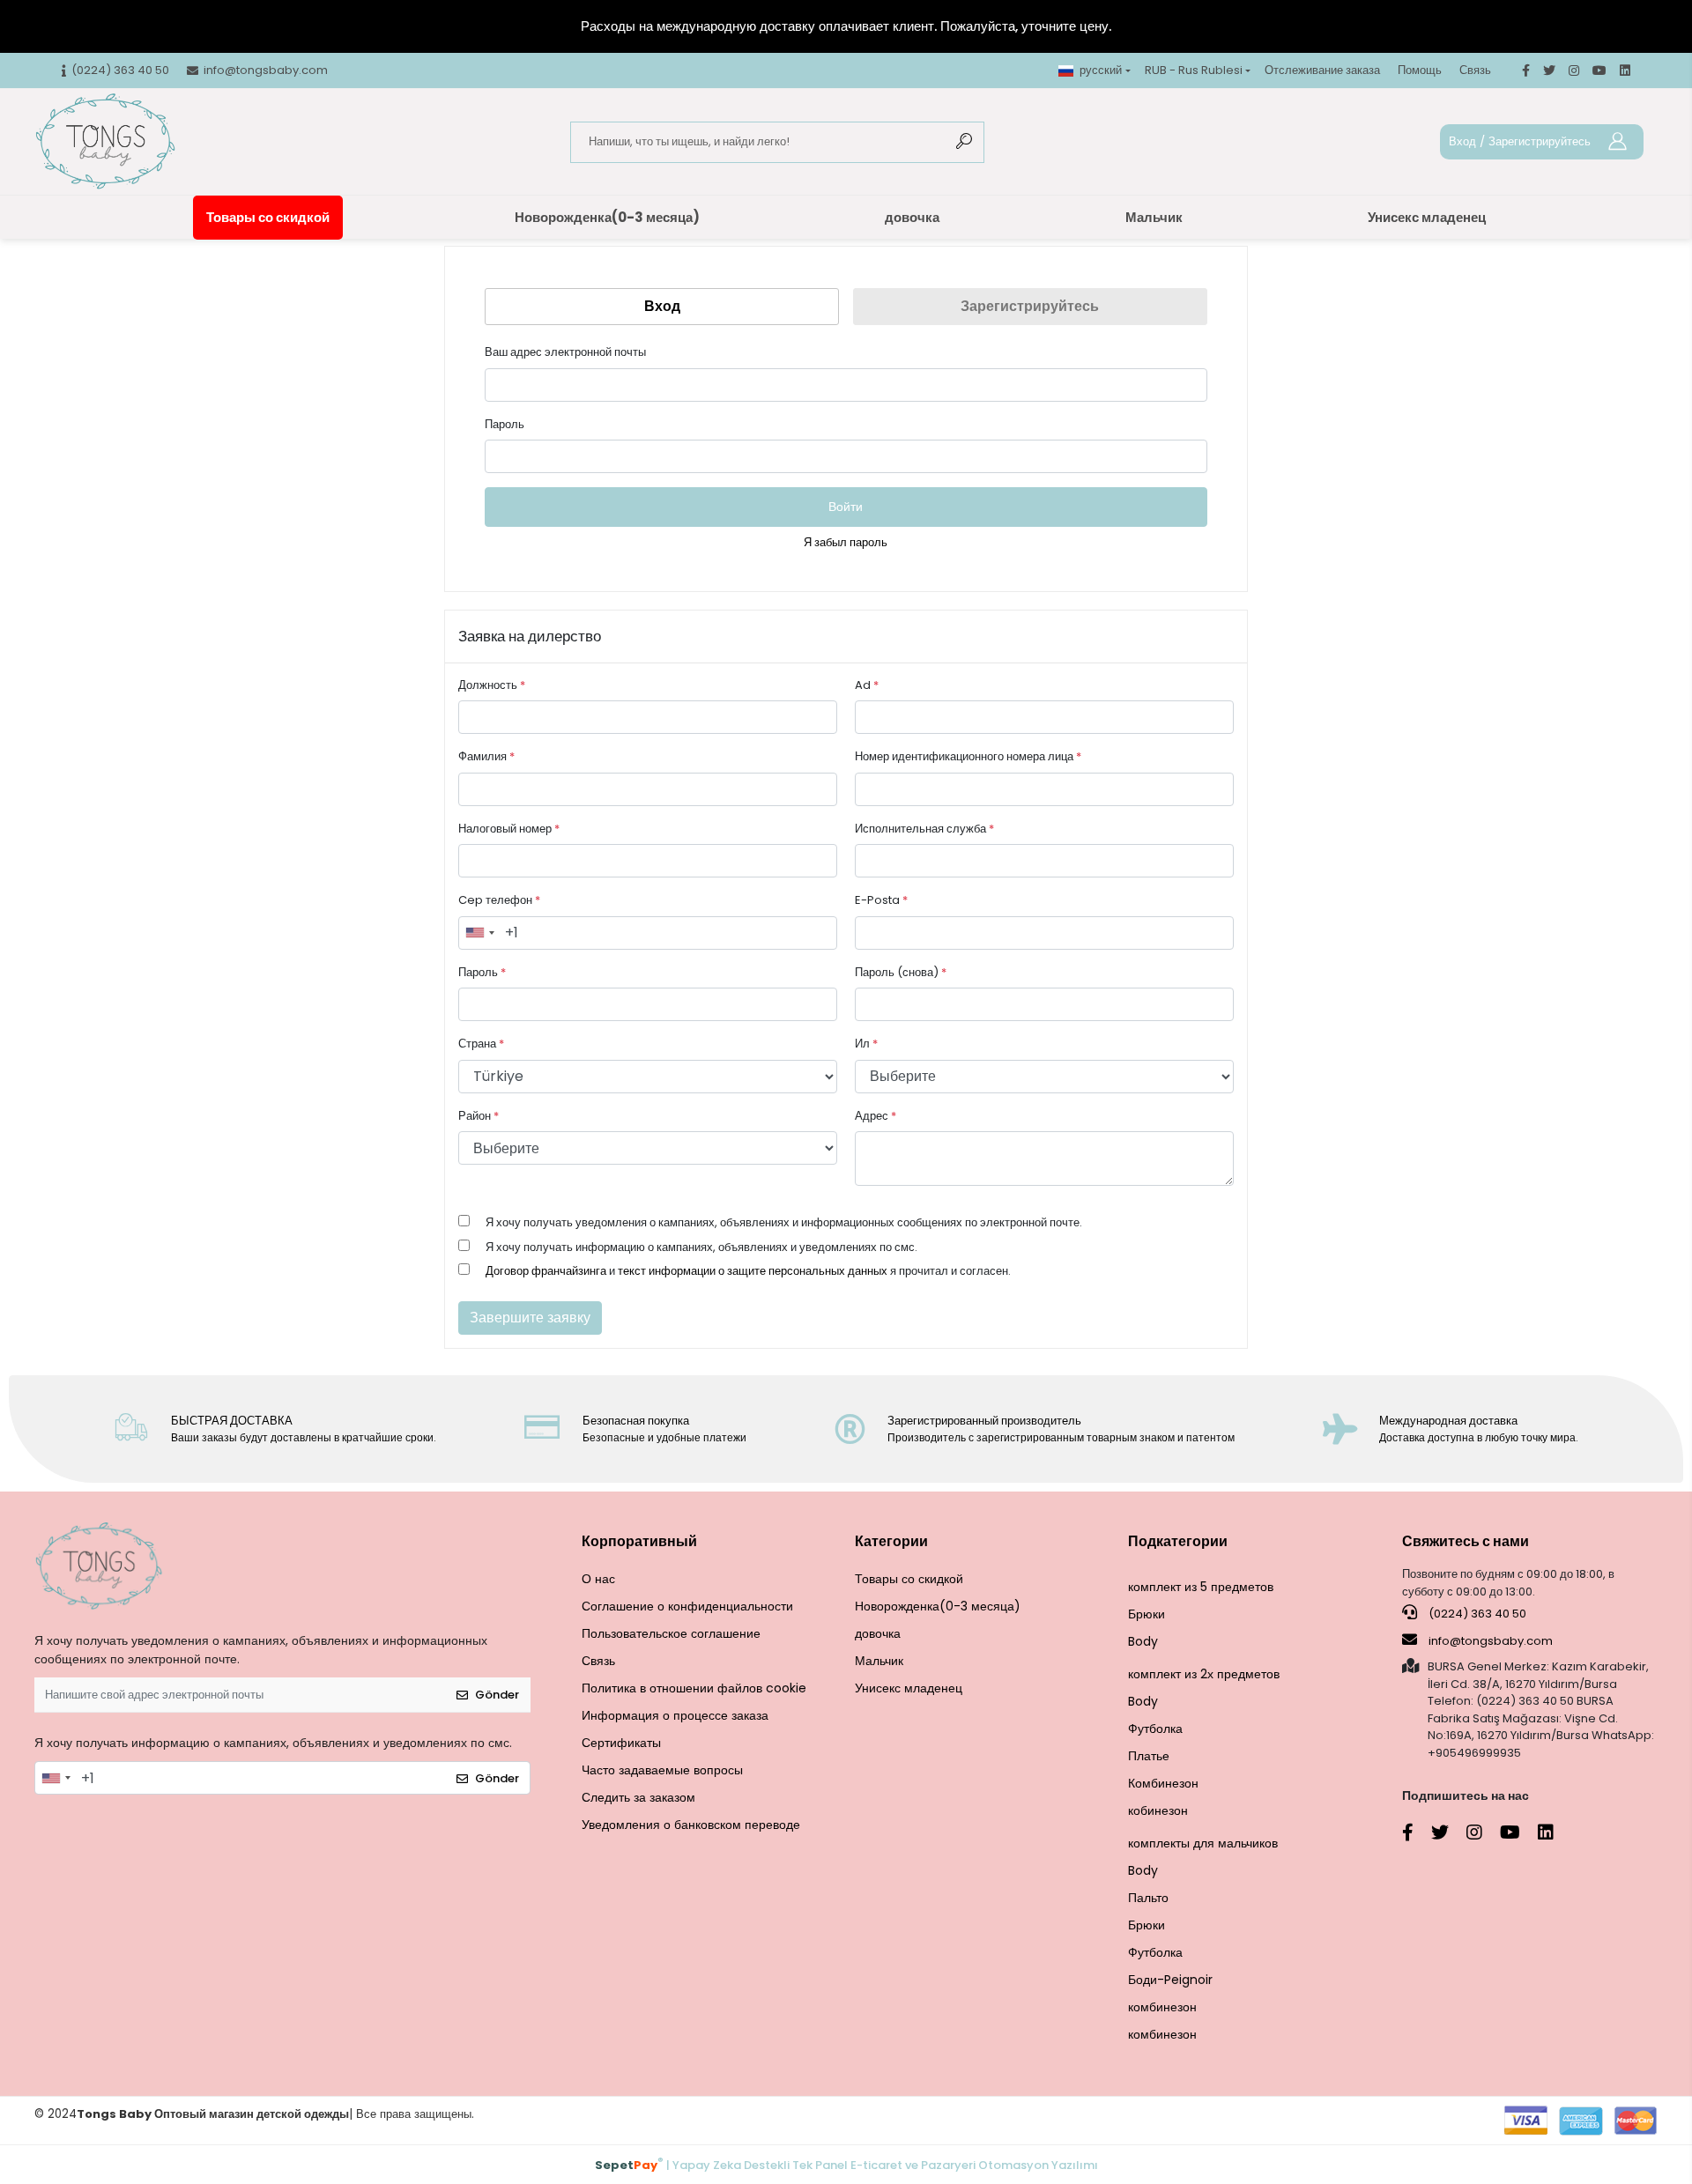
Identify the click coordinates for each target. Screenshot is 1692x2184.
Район (479, 1116)
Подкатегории (1178, 1541)
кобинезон (1158, 1810)
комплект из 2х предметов (1204, 1674)
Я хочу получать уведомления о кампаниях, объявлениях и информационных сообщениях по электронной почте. (784, 1222)
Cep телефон (499, 900)
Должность (492, 685)
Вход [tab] (662, 306)
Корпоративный (639, 1541)
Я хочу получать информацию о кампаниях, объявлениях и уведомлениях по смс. (701, 1247)
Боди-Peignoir (1170, 1980)
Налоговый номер (509, 829)
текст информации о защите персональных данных (753, 1271)
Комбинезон (1163, 1783)
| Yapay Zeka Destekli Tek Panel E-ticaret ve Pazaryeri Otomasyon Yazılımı (846, 2164)
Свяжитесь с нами (1466, 1541)
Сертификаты (621, 1743)
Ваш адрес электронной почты (565, 352)
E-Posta (881, 900)
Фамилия (486, 756)
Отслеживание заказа (1322, 70)
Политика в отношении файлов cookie (694, 1688)
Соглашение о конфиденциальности (687, 1606)
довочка (912, 217)
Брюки (1147, 1614)
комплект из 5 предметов (1201, 1587)
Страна (481, 1044)
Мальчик (1154, 217)
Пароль (505, 424)
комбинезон (1162, 2007)
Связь (1475, 70)
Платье (1149, 1756)
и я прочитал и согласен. (748, 1271)
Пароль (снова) (901, 972)
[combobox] (479, 933)
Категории (891, 1541)
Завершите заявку (530, 1318)
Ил (866, 1044)
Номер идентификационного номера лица (968, 756)
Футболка (1155, 1729)
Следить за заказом (638, 1797)
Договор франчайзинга (546, 1271)
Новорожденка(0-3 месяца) (607, 217)
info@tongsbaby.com (1491, 1641)
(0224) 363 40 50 (1476, 1614)
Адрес (876, 1116)
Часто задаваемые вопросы (662, 1770)
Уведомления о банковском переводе (691, 1825)
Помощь (1420, 70)
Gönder (497, 1695)
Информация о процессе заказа (675, 1715)
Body (1143, 1641)
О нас (598, 1579)
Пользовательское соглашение (671, 1633)
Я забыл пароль (846, 542)
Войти (846, 507)
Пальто (1148, 1898)
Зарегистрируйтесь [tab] (1030, 306)
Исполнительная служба (924, 829)
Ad (867, 685)
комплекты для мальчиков (1203, 1843)
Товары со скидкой (268, 217)
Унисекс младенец (1427, 217)
